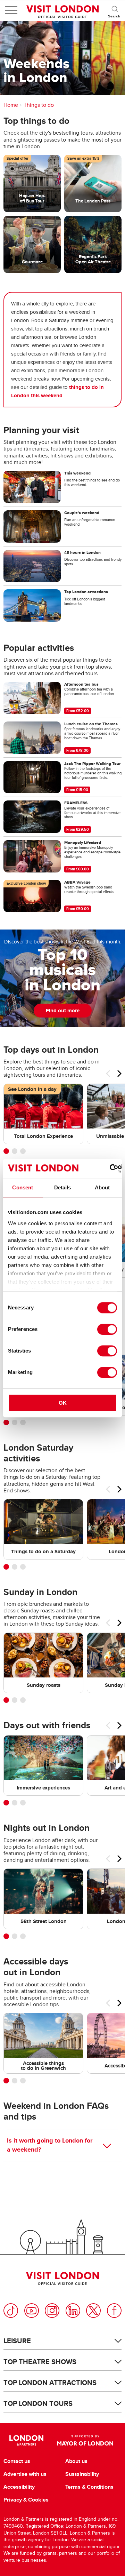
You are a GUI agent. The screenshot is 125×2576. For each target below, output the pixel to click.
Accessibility (19, 2487)
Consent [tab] (23, 1187)
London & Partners (26, 2440)
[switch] (107, 1329)
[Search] (115, 10)
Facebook (114, 2311)
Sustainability (82, 2474)
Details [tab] (63, 1187)
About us (76, 2461)
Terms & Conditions (89, 2487)
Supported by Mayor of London (85, 2440)
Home (11, 105)
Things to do (39, 105)
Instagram (52, 2311)
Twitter (93, 2311)
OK (63, 1403)
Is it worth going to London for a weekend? (50, 2145)
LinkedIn (73, 2311)
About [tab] (102, 1187)
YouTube (32, 2311)
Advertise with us (25, 2474)
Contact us (17, 2461)
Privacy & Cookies (26, 2500)
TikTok (11, 2311)
